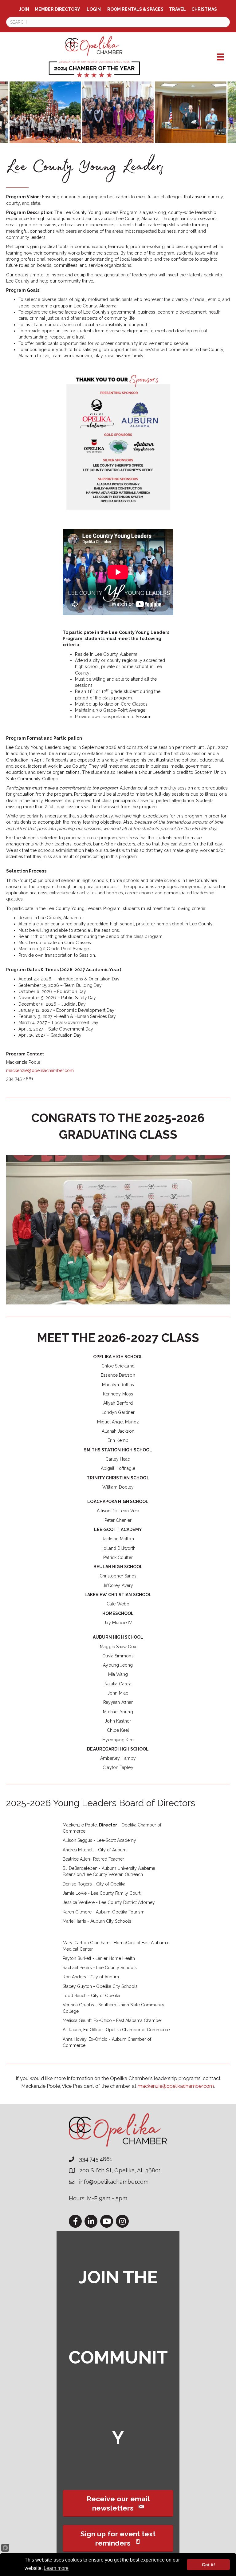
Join (24, 9)
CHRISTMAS (204, 9)
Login (94, 9)
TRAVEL (177, 9)
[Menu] (220, 57)
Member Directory (57, 9)
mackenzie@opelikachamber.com (40, 1070)
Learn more (56, 2568)
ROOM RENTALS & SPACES (135, 9)
